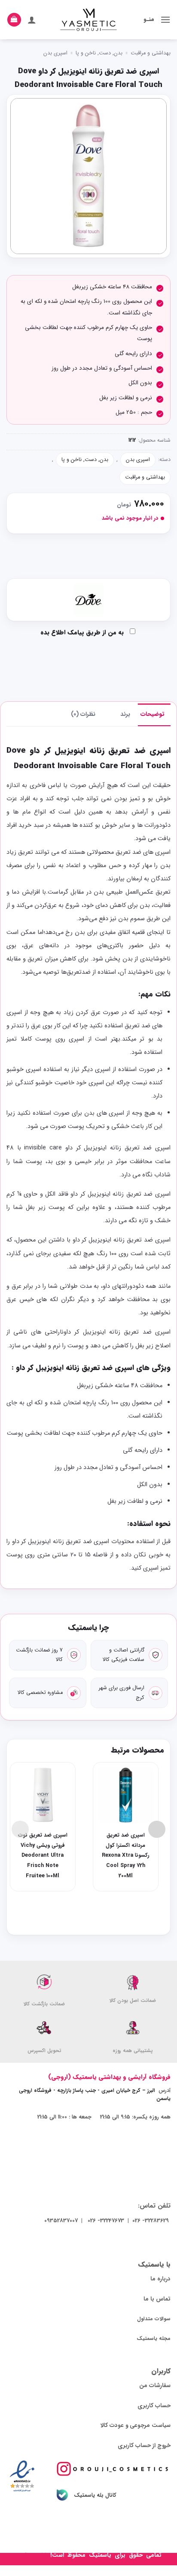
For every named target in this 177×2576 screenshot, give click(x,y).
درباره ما (160, 2279)
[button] (165, 19)
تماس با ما (157, 2299)
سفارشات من (155, 2386)
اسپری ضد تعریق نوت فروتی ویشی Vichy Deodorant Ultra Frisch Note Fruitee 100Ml (43, 1856)
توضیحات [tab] (153, 714)
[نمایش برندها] (88, 600)
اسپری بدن (55, 53)
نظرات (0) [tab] (83, 714)
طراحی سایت (32, 2555)
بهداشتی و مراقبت (151, 53)
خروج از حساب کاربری (144, 2446)
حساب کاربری (154, 2406)
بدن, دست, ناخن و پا (99, 53)
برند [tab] (125, 714)
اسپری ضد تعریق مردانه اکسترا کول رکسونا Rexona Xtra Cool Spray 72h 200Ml (126, 1856)
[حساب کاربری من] (32, 20)
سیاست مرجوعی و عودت (140, 2425)
